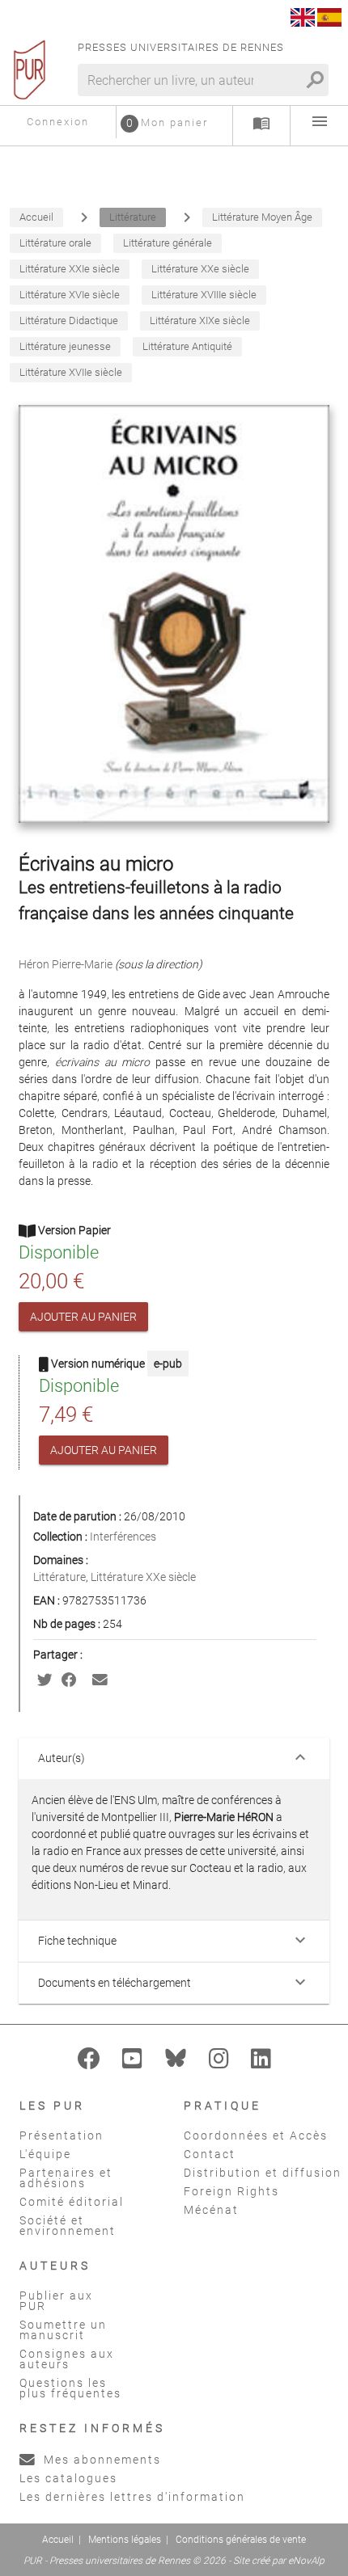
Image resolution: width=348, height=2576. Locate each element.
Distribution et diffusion (263, 2173)
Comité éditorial (72, 2202)
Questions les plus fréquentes (70, 2388)
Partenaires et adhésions (66, 2178)
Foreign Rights (231, 2191)
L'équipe (45, 2154)
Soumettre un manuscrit (63, 2330)
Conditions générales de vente (241, 2540)
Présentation (62, 2135)
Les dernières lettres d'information (132, 2497)
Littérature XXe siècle (143, 1577)
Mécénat (211, 2210)
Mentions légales (125, 2540)
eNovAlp (306, 2561)
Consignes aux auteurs (67, 2359)
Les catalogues (68, 2478)
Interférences (123, 1537)
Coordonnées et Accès (256, 2135)
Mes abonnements (100, 2460)
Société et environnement (68, 2226)
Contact (210, 2154)
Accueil (58, 2540)
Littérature (59, 1577)
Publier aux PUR (56, 2301)
